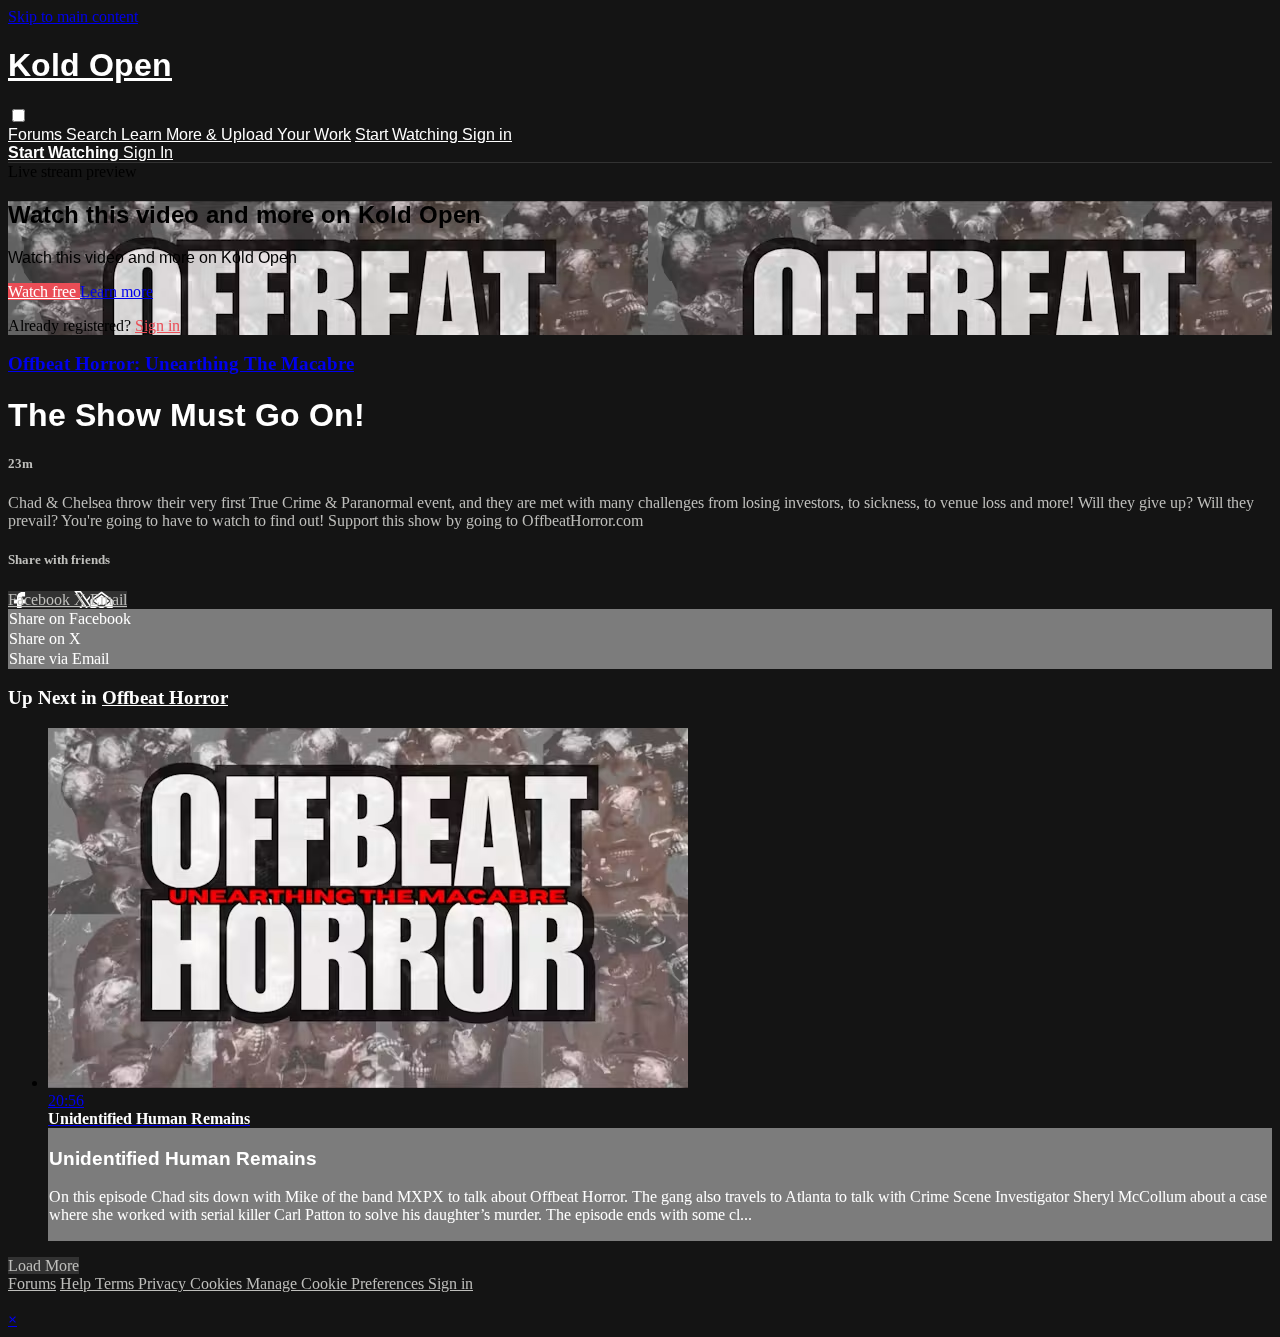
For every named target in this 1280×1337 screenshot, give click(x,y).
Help (77, 1283)
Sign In (148, 152)
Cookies (218, 1283)
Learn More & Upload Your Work (236, 134)
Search (93, 134)
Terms (116, 1283)
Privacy (164, 1283)
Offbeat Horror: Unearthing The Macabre (181, 363)
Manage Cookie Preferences (337, 1283)
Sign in (487, 134)
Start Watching (408, 134)
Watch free (44, 291)
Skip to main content (73, 16)
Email (108, 599)
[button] (18, 115)
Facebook (41, 599)
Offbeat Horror (165, 697)
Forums (37, 134)
